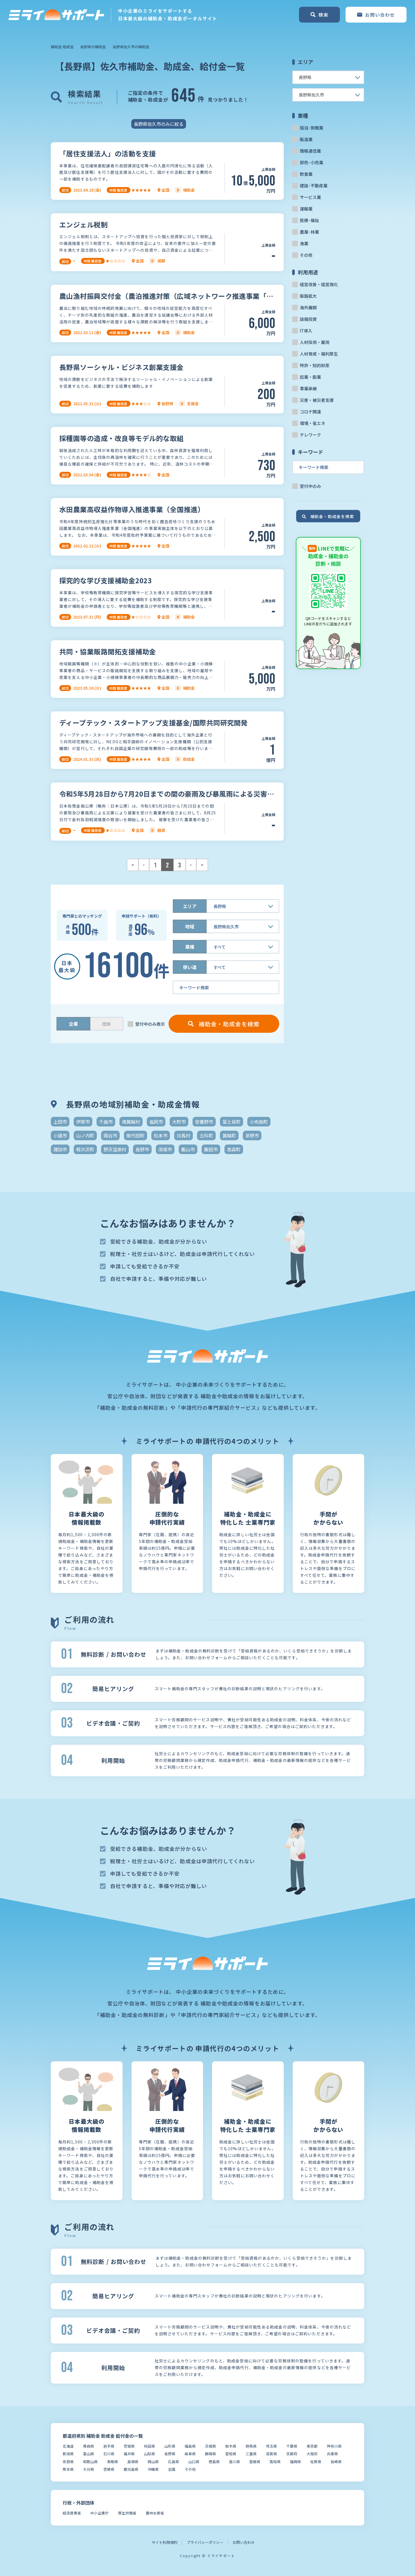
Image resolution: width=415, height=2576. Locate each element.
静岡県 (210, 2454)
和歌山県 (90, 2462)
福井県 (129, 2454)
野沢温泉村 (115, 1149)
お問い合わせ (244, 2542)
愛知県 (231, 2454)
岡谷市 (110, 1135)
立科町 (206, 1135)
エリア (190, 906)
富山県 (89, 2454)
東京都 (312, 2446)
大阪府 (312, 2454)
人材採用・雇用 (315, 342)
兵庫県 (332, 2454)
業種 (190, 947)
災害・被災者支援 (317, 400)
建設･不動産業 (314, 186)
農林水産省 (155, 2513)
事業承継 (308, 388)
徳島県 (214, 2462)
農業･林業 (309, 232)
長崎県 (336, 2462)
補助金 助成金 (62, 47)
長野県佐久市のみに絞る (159, 124)
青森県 (89, 2446)
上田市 (60, 1122)
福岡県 (295, 2462)
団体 (106, 1024)
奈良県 (68, 2462)
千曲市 (106, 1122)
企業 (73, 1024)
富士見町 (231, 1122)
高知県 (275, 2462)
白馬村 (184, 1135)
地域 (190, 926)
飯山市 (188, 1149)
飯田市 (211, 1149)
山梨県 (149, 2454)
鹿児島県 (131, 2469)
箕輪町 (229, 1135)
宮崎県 (109, 2469)
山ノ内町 (85, 1135)
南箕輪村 (131, 1122)
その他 (306, 255)
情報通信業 (310, 151)
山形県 (170, 2446)
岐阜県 (190, 2454)
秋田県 (149, 2446)
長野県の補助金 (93, 47)
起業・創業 (310, 377)
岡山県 (153, 2462)
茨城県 (210, 2446)
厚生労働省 (127, 2513)
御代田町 (136, 1135)
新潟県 (68, 2454)
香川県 (234, 2462)
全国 (172, 2469)
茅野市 (252, 1135)
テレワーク (310, 435)
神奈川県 (334, 2446)
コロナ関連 (310, 412)
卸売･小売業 (312, 162)
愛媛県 (255, 2462)
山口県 (194, 2462)
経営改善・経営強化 (319, 284)
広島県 (173, 2462)
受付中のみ (310, 486)
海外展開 (308, 307)
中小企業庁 (100, 2513)
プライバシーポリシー (205, 2542)
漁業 (304, 243)
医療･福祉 (309, 220)
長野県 (170, 2454)
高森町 (234, 1149)
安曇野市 (204, 1122)
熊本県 (68, 2469)
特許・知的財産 (315, 365)
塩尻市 (156, 1122)
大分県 (89, 2469)
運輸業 (306, 209)
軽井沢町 (85, 1149)
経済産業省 (72, 2513)
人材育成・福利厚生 (319, 354)
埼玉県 (271, 2446)
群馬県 (251, 2446)
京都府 (292, 2454)
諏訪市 (60, 1149)
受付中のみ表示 (150, 1024)
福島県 (190, 2446)
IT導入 (306, 331)
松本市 (161, 1135)
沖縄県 (153, 2469)
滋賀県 (271, 2454)
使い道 (190, 967)
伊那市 (83, 1122)
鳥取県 (113, 2462)
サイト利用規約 (164, 2542)
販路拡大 (308, 296)
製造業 (306, 139)
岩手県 (109, 2446)
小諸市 (60, 1135)
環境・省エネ (313, 423)
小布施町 (259, 1122)
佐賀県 (316, 2462)
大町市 (179, 1122)
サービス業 (310, 197)
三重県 (251, 2454)
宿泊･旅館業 (312, 128)
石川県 (109, 2454)
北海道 (68, 2446)
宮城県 (129, 2446)
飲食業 (306, 174)
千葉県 (292, 2446)
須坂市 (165, 1149)
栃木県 (231, 2446)
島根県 (133, 2462)
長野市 (142, 1149)
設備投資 (308, 319)
